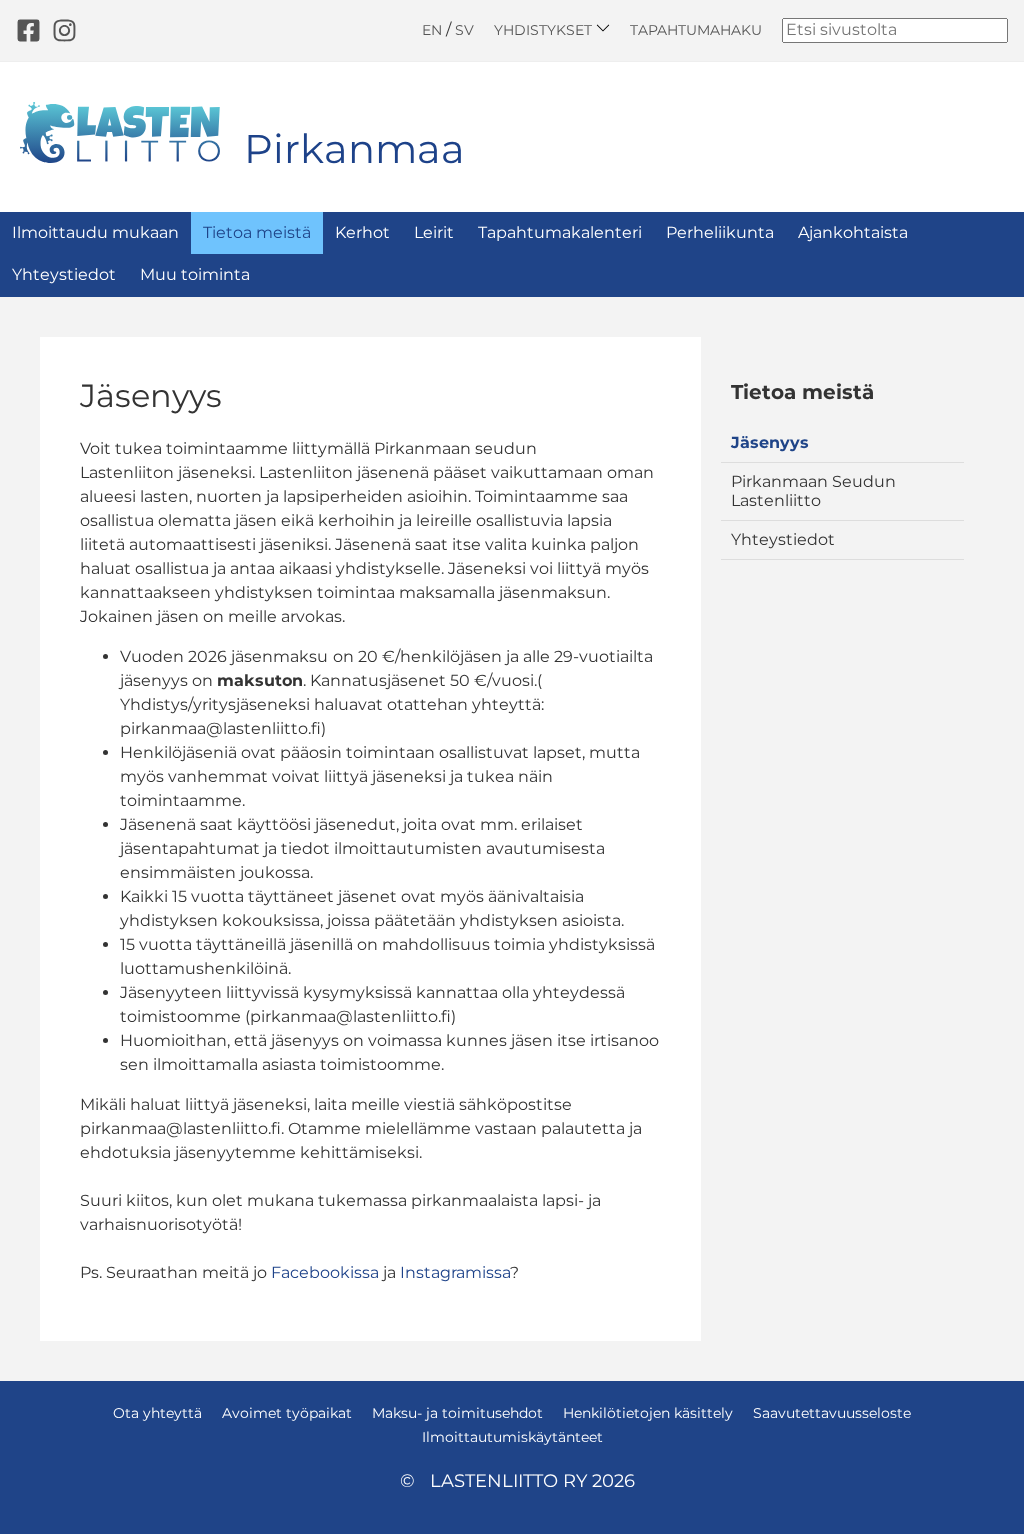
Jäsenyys (770, 442)
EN (432, 30)
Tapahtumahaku (696, 30)
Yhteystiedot (64, 274)
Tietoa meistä (257, 232)
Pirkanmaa (354, 148)
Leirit (434, 232)
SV (464, 30)
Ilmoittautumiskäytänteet (512, 1437)
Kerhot (362, 232)
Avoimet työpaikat (287, 1413)
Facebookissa (327, 1272)
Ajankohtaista (853, 232)
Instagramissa (455, 1272)
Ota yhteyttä (157, 1413)
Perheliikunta (720, 232)
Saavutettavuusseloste (832, 1413)
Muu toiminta (195, 274)
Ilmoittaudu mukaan (95, 232)
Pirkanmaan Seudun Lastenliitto (813, 490)
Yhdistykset (545, 29)
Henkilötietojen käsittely (648, 1413)
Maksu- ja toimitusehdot (457, 1413)
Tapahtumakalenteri (560, 232)
